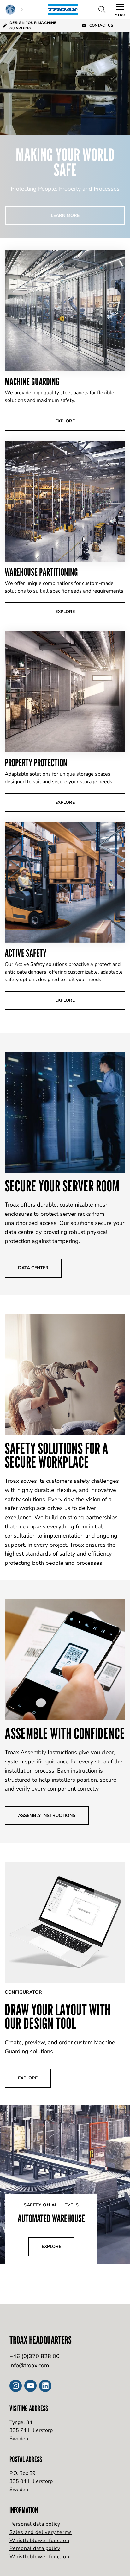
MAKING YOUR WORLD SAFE (65, 162)
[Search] (102, 10)
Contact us (101, 25)
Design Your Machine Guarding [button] (33, 25)
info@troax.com (29, 2365)
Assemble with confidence (65, 1733)
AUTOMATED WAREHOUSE (51, 2218)
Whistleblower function (39, 2541)
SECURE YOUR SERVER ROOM (62, 1186)
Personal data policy (35, 2524)
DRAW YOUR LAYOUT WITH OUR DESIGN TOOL (58, 2016)
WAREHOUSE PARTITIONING (41, 572)
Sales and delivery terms (41, 2532)
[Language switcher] (14, 10)
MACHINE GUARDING (32, 381)
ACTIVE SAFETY (26, 953)
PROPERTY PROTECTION (36, 763)
